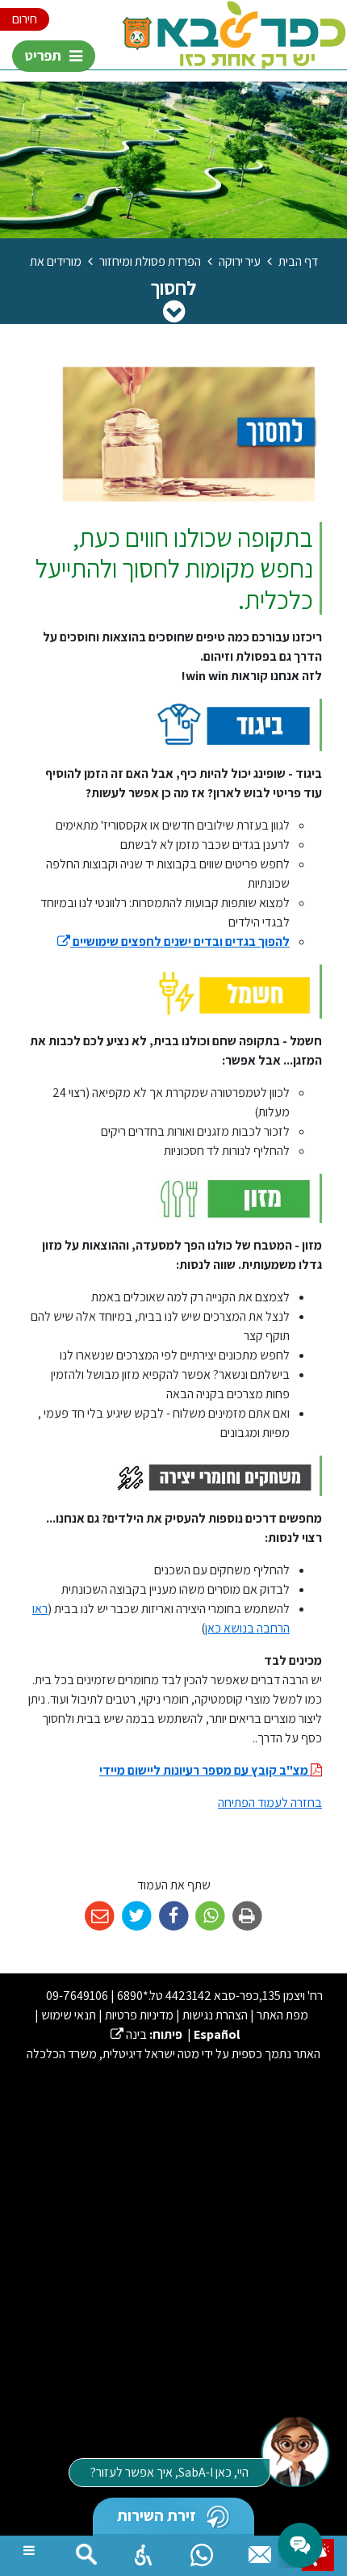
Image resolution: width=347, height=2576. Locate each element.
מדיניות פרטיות (139, 2015)
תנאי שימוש (69, 2015)
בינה (129, 2034)
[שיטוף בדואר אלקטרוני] (100, 1916)
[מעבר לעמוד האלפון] (260, 2551)
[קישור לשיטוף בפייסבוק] (174, 1916)
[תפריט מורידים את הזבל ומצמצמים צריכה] (174, 311)
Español (217, 2034)
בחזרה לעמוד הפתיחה (270, 1803)
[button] (144, 2551)
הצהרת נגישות (215, 2015)
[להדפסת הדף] (247, 1916)
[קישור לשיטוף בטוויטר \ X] (137, 1916)
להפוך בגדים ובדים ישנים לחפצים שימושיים (173, 941)
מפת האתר (282, 2015)
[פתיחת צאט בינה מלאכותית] (295, 2451)
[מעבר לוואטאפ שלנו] (202, 2551)
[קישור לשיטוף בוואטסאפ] (210, 1916)
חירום (25, 19)
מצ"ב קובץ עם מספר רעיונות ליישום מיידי (205, 1770)
